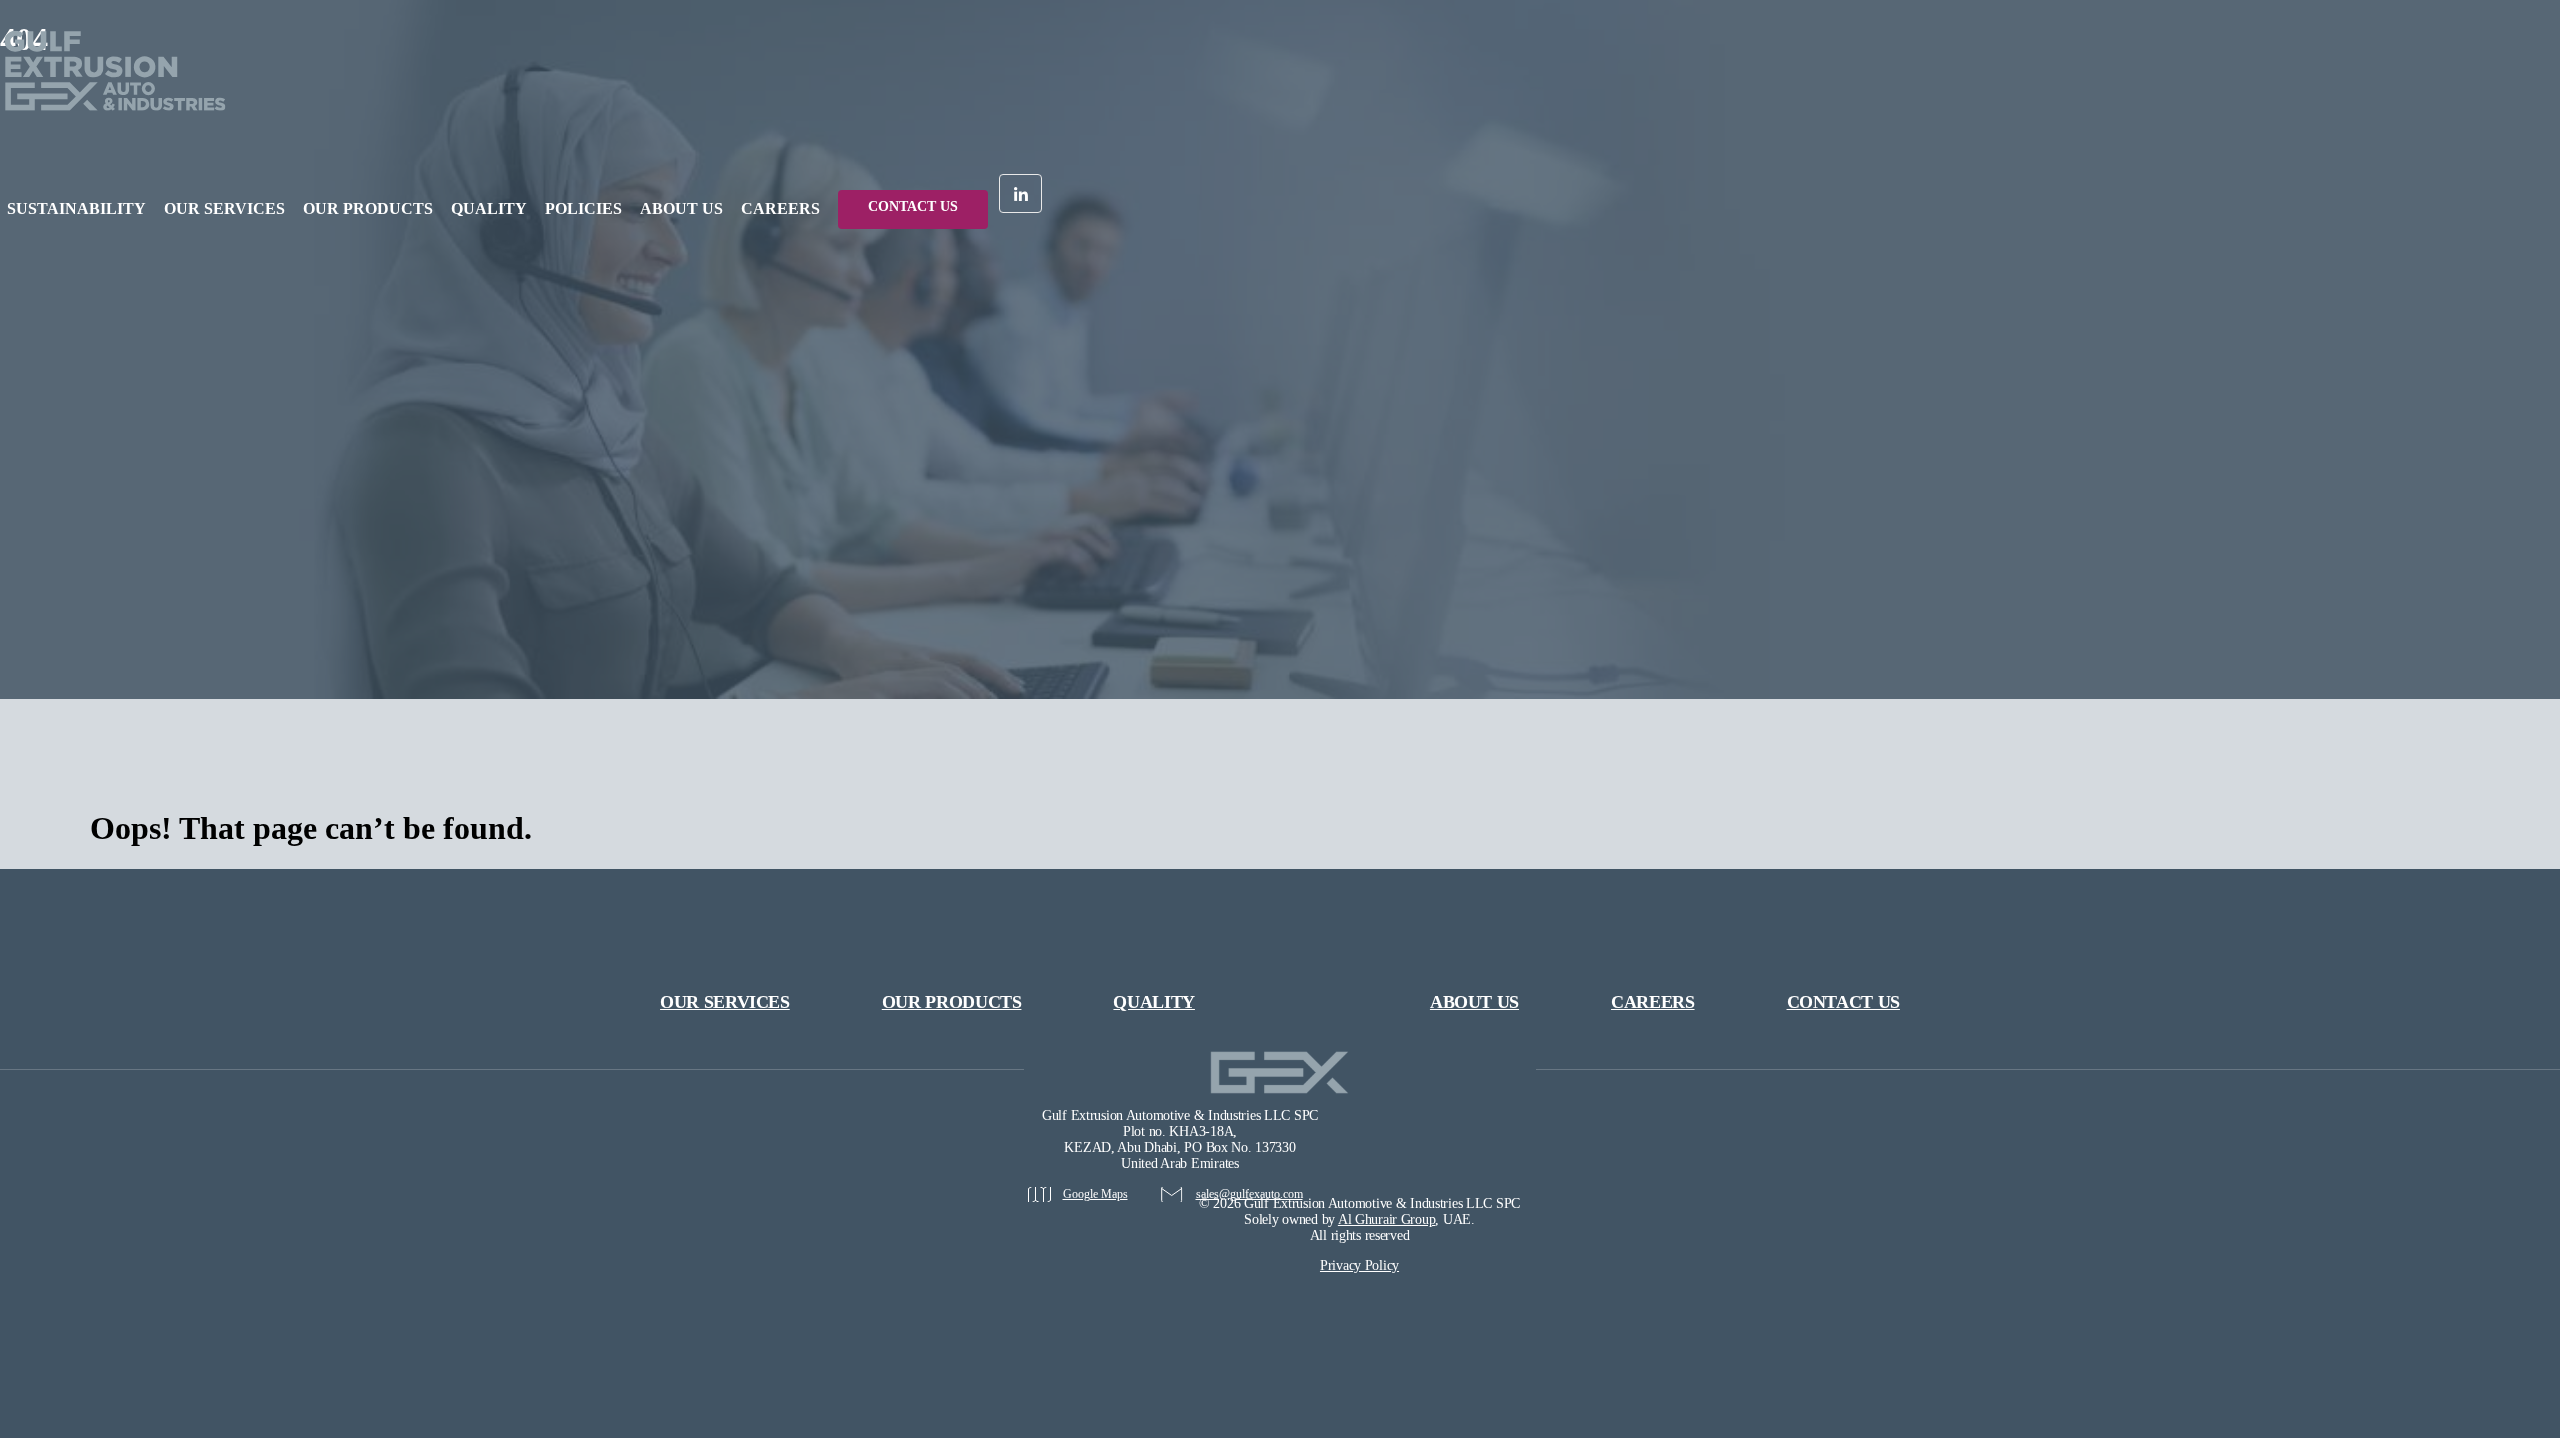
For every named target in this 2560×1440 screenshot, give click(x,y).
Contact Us (913, 206)
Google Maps (1095, 1194)
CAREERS (780, 208)
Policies (583, 208)
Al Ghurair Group (1387, 1219)
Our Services (224, 208)
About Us (681, 208)
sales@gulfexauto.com (1249, 1194)
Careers (1652, 1002)
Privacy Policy (1359, 1265)
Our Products (368, 208)
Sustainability (76, 208)
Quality (489, 208)
